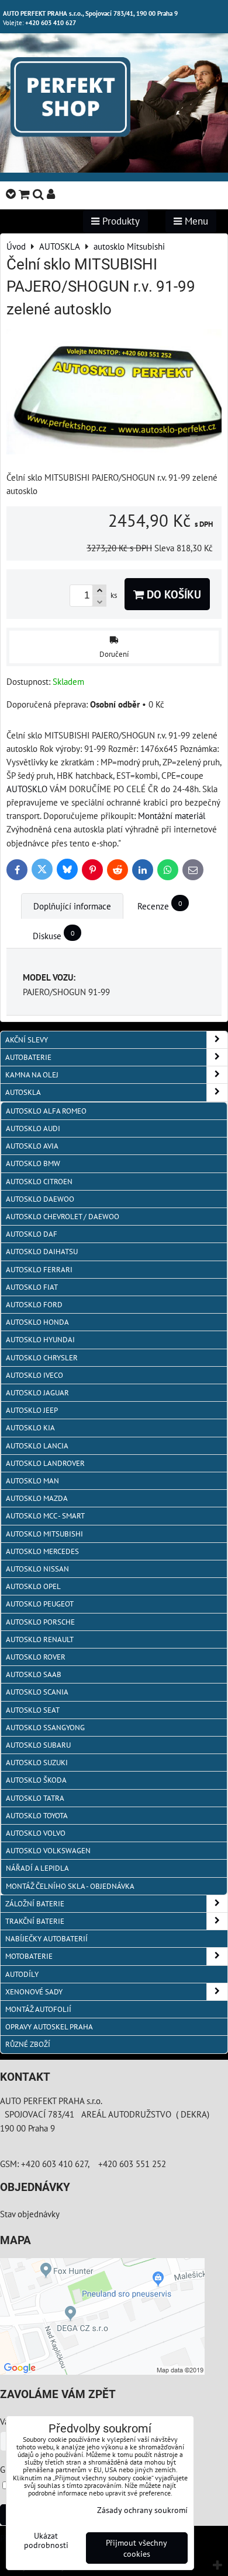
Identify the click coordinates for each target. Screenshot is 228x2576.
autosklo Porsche (40, 1622)
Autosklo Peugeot (40, 1604)
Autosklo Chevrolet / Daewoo (63, 1217)
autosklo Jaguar (37, 1393)
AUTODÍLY (22, 1974)
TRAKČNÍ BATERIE (35, 1921)
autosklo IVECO (34, 1375)
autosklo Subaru (38, 1745)
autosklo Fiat (32, 1287)
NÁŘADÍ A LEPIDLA (37, 1868)
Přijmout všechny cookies (137, 2548)
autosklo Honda (37, 1322)
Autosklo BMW (33, 1163)
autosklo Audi (33, 1128)
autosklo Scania (37, 1692)
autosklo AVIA (32, 1146)
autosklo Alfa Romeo (46, 1111)
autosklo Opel (33, 1586)
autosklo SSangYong (45, 1728)
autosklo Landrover (45, 1463)
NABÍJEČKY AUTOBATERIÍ (46, 1939)
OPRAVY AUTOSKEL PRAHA (49, 2027)
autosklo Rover (36, 1657)
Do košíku (172, 594)
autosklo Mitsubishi (44, 1534)
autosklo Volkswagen (48, 1851)
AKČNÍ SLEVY (27, 1040)
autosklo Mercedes (42, 1551)
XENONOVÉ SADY (34, 1992)
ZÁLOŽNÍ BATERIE (35, 1904)
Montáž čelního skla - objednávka (70, 1886)
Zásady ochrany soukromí (142, 2510)
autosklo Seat (33, 1710)
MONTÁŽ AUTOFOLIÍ (38, 2009)
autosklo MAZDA (37, 1498)
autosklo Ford (34, 1305)
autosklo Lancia (37, 1446)
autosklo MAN (32, 1481)
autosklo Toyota (37, 1816)
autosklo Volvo (36, 1833)
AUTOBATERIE (28, 1057)
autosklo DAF (32, 1234)
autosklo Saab (34, 1674)
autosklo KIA (30, 1428)
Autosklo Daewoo (40, 1199)
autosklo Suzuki (37, 1763)
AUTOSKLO (27, 789)
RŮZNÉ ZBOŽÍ (28, 2044)
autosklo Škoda (36, 1780)
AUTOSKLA (23, 1092)
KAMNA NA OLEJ (32, 1075)
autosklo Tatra (35, 1798)
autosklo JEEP (32, 1410)
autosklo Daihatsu (42, 1252)
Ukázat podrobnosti (46, 2540)
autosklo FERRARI (39, 1270)
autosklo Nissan (37, 1569)
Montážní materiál (172, 815)
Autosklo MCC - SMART (45, 1516)
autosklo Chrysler (42, 1358)
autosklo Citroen (39, 1182)
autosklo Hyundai (40, 1340)
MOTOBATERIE (29, 1956)
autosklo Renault (40, 1639)
